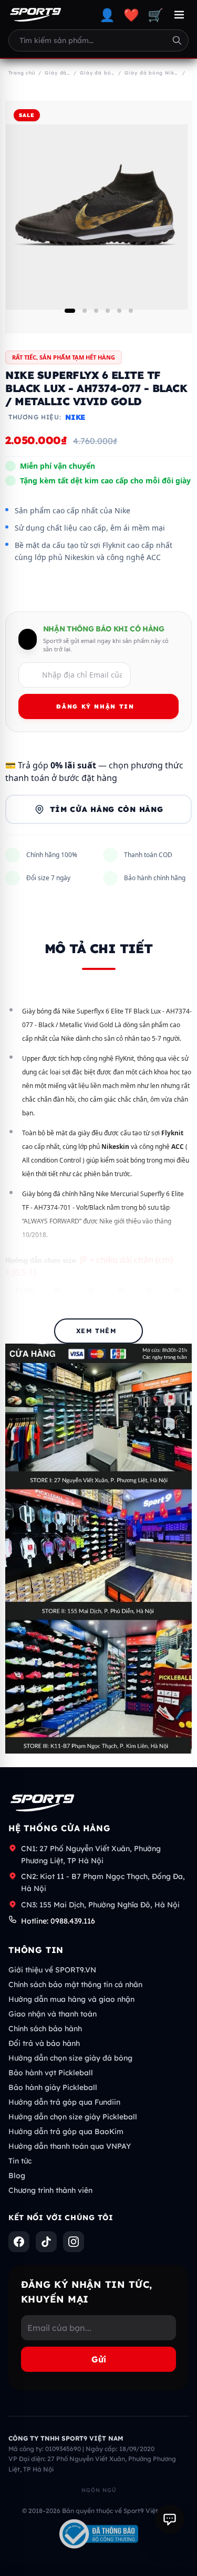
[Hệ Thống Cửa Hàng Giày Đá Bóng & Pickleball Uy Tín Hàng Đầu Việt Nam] (35, 15)
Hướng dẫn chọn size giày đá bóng (70, 2058)
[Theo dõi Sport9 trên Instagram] (74, 2242)
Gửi (99, 2359)
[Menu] (179, 15)
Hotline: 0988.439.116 (58, 1921)
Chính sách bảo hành (45, 2029)
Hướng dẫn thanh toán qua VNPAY (70, 2146)
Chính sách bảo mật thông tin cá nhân (75, 1984)
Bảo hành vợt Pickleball (51, 2073)
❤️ (131, 15)
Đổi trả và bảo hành (44, 2043)
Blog (17, 2176)
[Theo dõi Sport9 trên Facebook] (19, 2242)
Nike (75, 417)
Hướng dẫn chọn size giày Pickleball (73, 2117)
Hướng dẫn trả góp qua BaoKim (66, 2131)
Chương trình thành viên (50, 2190)
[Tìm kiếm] (177, 40)
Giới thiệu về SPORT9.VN (52, 1970)
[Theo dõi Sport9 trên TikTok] (46, 2242)
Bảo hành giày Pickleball (53, 2087)
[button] (70, 311)
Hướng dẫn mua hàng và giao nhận (71, 1999)
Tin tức (20, 2161)
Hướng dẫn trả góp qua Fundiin (64, 2102)
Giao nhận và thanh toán (53, 2014)
